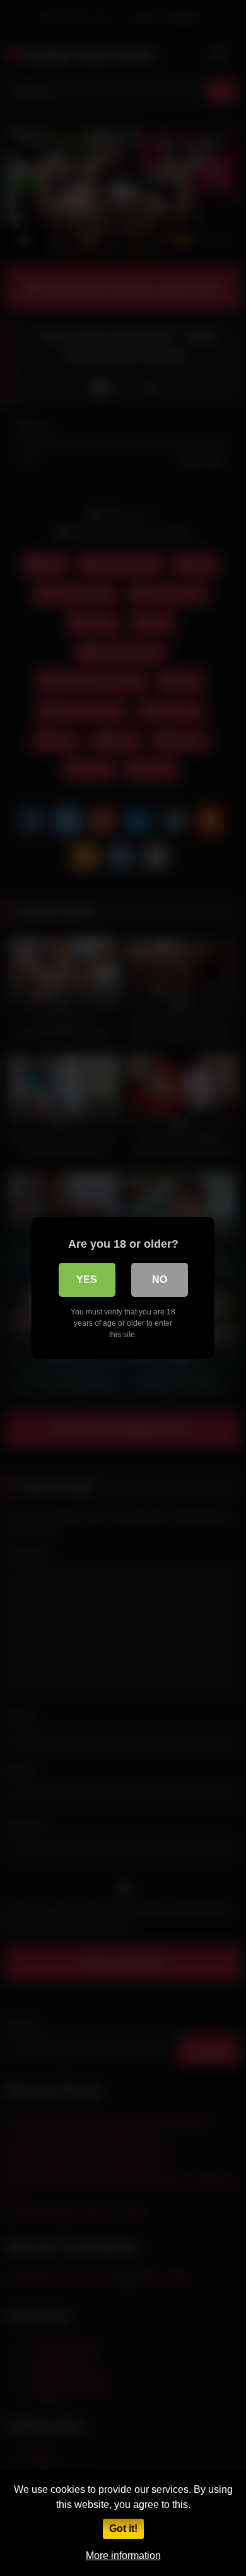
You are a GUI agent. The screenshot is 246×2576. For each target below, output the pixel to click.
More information (123, 2556)
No (160, 1280)
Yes (87, 1280)
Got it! (123, 2528)
